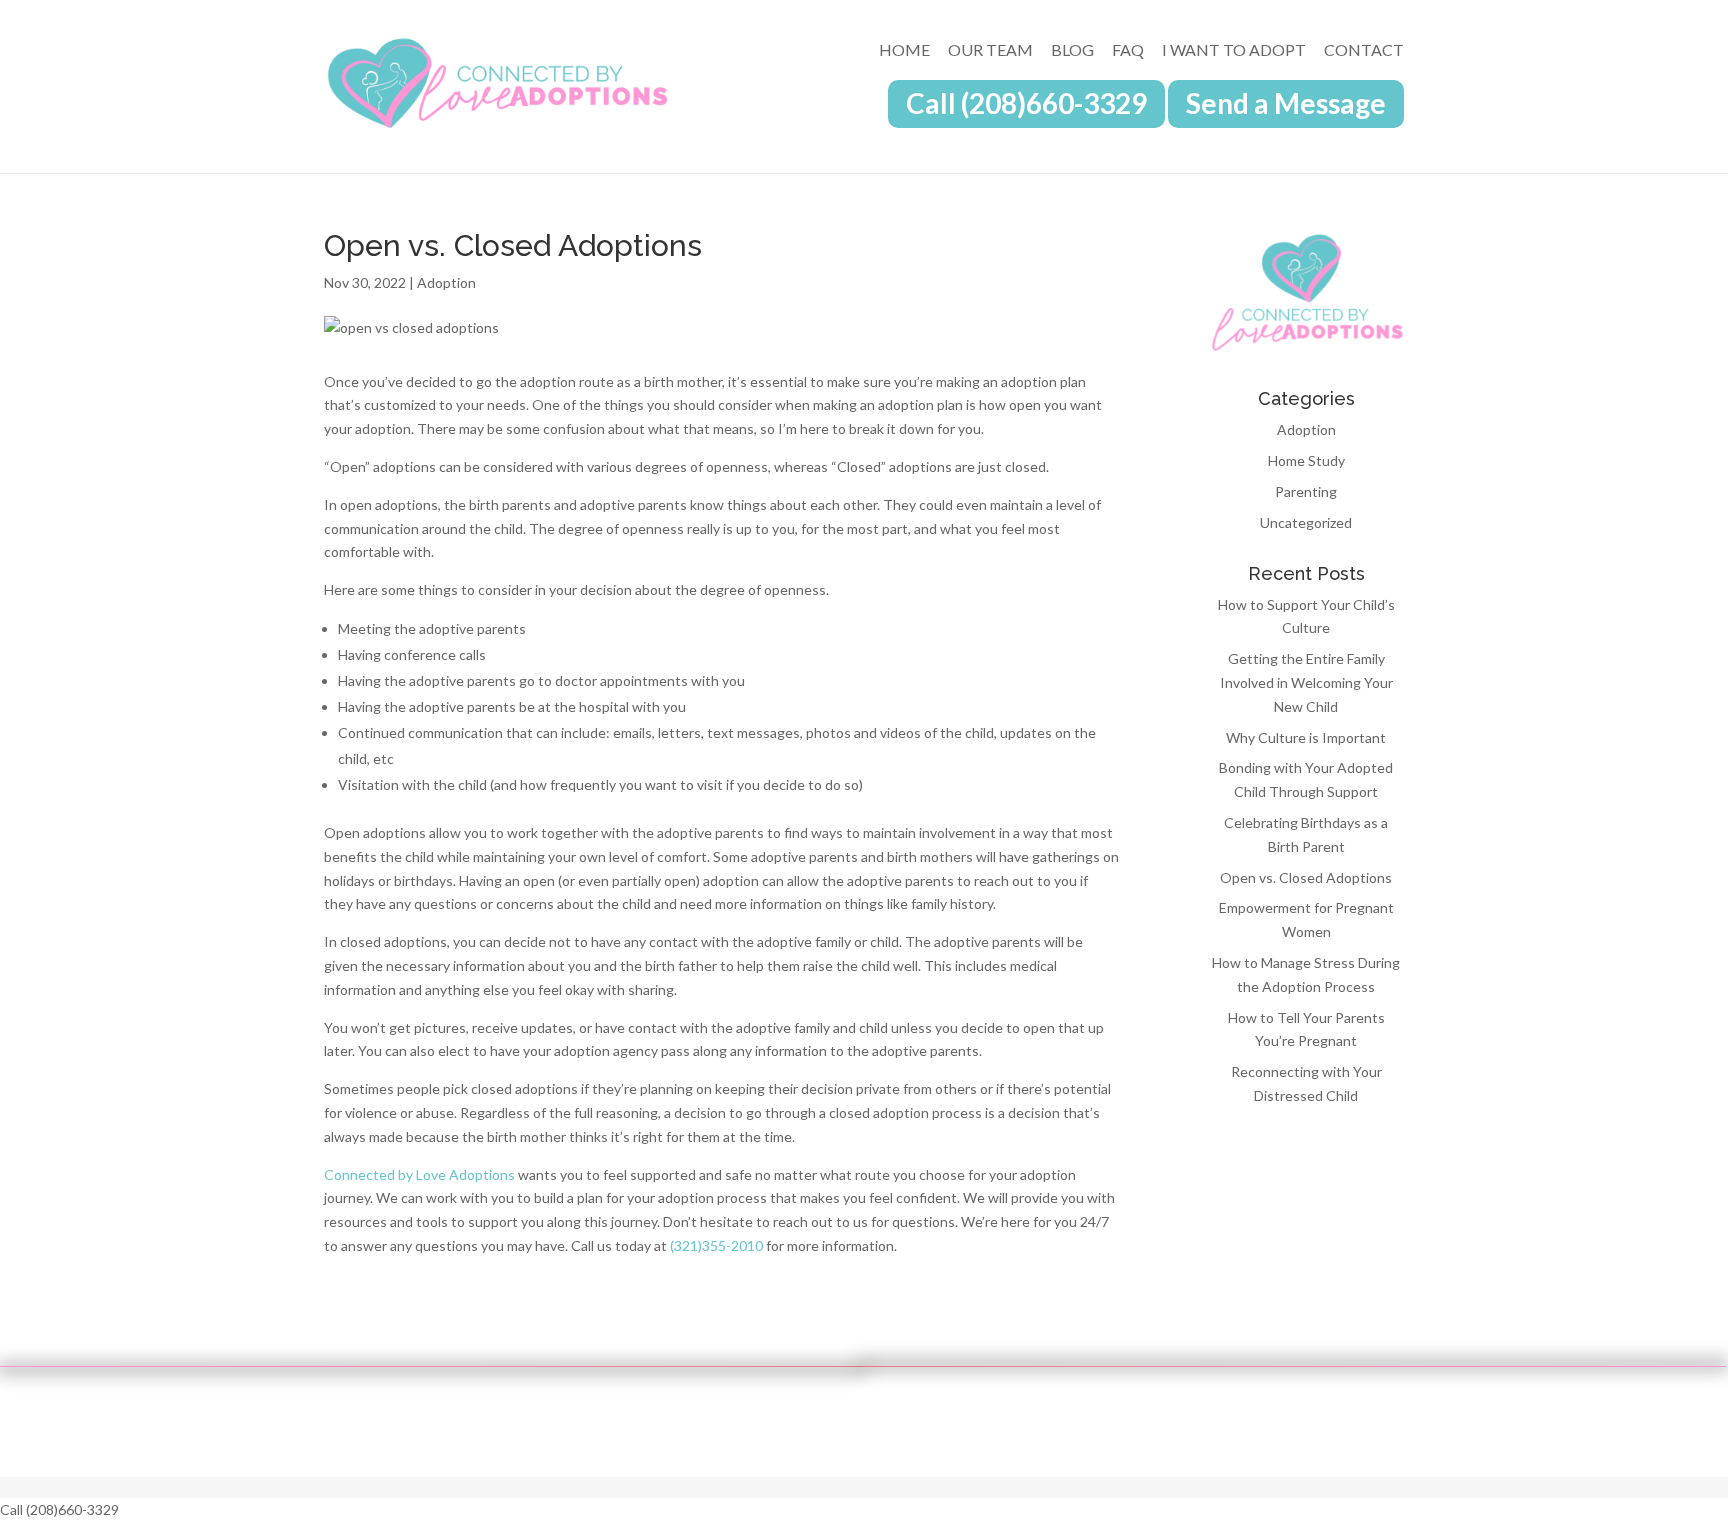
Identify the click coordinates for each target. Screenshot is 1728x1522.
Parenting (1306, 491)
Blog (1072, 50)
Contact (1364, 50)
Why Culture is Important (1306, 737)
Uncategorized (1306, 522)
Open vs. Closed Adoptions (1306, 877)
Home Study (1306, 460)
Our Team (990, 50)
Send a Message (1286, 108)
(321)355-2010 (716, 1245)
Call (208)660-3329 (1026, 108)
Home (904, 50)
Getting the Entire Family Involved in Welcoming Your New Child (1306, 682)
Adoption (446, 282)
